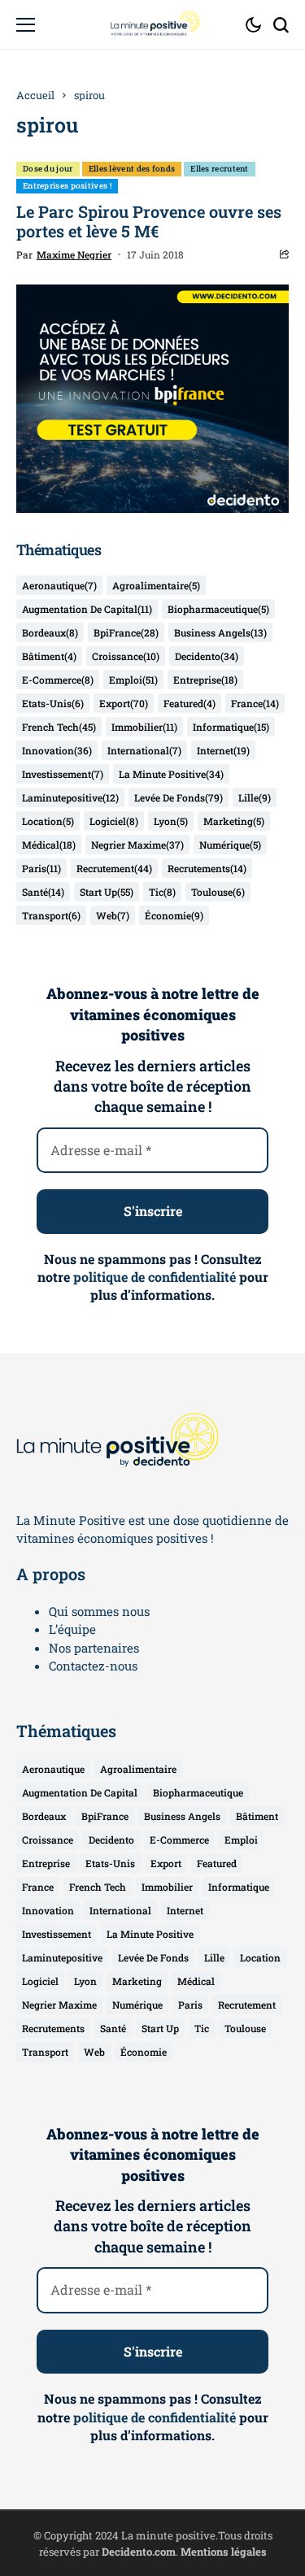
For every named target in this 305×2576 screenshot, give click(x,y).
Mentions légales (224, 2552)
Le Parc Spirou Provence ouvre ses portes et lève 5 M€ (149, 221)
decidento (207, 656)
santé (43, 892)
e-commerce (58, 680)
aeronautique (59, 585)
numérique (230, 845)
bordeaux (50, 632)
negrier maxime (137, 845)
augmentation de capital (87, 609)
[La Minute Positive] (153, 24)
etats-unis (53, 703)
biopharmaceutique (218, 609)
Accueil (35, 95)
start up (107, 892)
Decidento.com (139, 2552)
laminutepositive (70, 797)
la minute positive (171, 774)
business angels (220, 632)
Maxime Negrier (74, 254)
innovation (57, 750)
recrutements (207, 868)
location (48, 821)
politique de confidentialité (155, 1277)
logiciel (114, 821)
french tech (59, 727)
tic (162, 892)
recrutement (114, 868)
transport (51, 915)
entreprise (205, 680)
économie (174, 915)
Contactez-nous (93, 1666)
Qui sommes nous (99, 1611)
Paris (41, 868)
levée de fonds (179, 797)
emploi (133, 680)
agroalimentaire (156, 585)
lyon (171, 821)
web (113, 915)
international (144, 750)
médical (49, 845)
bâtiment (49, 656)
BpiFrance (126, 632)
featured (190, 703)
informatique (231, 727)
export (124, 703)
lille (255, 797)
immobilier (144, 727)
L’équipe (72, 1629)
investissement (63, 774)
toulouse (218, 892)
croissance (126, 656)
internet (223, 750)
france (255, 703)
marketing (234, 821)
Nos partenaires (94, 1648)
